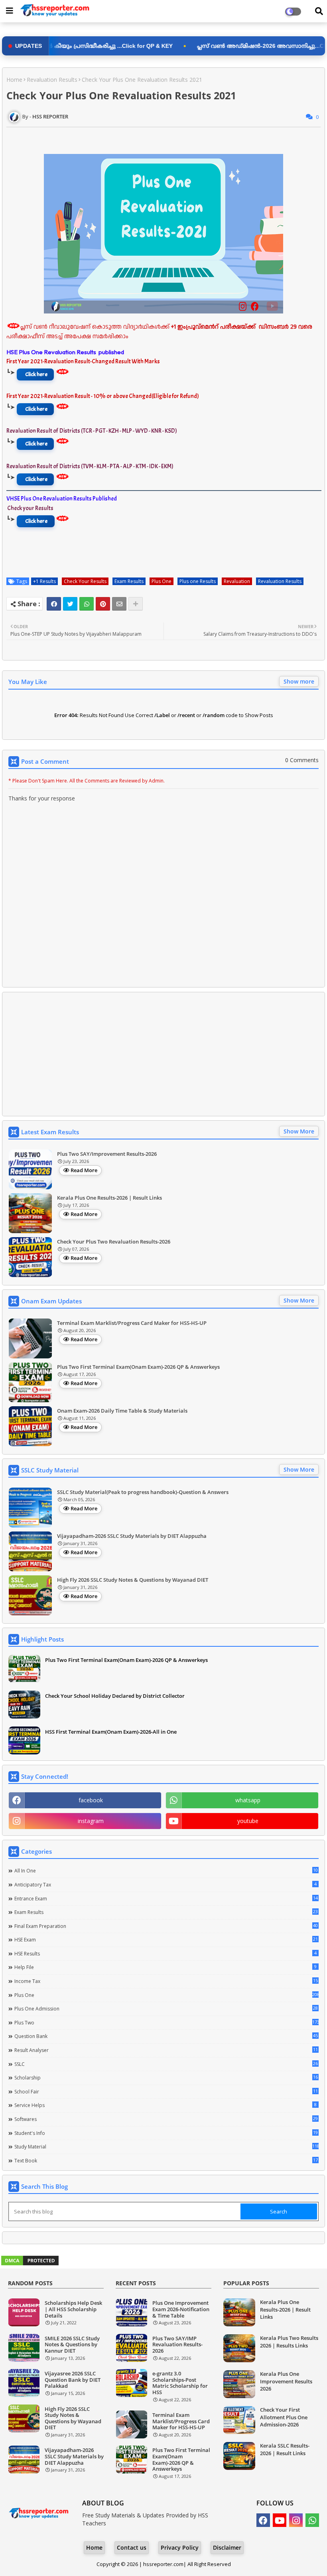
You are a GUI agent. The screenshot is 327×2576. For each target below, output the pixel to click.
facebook (91, 1800)
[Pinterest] (103, 604)
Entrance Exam (166, 1898)
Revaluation (237, 581)
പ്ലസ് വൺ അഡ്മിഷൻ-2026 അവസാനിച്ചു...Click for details (197, 46)
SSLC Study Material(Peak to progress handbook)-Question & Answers (143, 1492)
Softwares (166, 2119)
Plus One (162, 581)
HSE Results (165, 1953)
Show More (299, 1131)
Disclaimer (227, 2547)
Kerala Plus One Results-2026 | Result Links (109, 1198)
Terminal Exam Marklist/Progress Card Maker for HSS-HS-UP (132, 1323)
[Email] (119, 604)
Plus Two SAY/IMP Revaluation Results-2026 (177, 2345)
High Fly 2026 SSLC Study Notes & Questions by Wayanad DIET (133, 1580)
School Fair (166, 2091)
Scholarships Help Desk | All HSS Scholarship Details (73, 2309)
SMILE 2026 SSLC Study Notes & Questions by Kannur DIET (72, 2345)
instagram (91, 1821)
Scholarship (166, 2077)
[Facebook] (54, 604)
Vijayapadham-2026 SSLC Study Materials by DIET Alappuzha (132, 1536)
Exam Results (129, 581)
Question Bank (166, 2036)
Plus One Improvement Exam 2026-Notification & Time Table (181, 2309)
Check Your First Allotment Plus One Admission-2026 (284, 2417)
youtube (248, 1821)
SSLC (166, 2064)
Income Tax (166, 1981)
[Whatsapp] (87, 604)
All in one (166, 1870)
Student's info (166, 2133)
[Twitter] (70, 604)
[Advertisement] (163, 1054)
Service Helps (165, 2105)
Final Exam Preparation (166, 1926)
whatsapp (248, 1800)
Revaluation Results (52, 80)
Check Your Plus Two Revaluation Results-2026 (114, 1242)
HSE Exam (166, 1939)
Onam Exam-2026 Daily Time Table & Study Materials (122, 1411)
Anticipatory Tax (165, 1884)
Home (14, 80)
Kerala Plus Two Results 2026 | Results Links (289, 2341)
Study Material (166, 2146)
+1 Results (44, 581)
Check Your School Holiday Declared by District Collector (115, 1696)
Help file (165, 1967)
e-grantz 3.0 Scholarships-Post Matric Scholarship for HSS (180, 2383)
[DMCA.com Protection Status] (30, 2264)
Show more (299, 681)
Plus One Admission (166, 2008)
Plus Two (166, 2022)
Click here (36, 374)
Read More (84, 1170)
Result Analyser (166, 2050)
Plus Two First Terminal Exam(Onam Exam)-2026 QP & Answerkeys (138, 1367)
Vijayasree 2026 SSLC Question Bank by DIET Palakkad (73, 2380)
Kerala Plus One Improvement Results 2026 (286, 2381)
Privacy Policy (180, 2547)
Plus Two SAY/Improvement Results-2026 (107, 1154)
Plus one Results (198, 581)
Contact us (132, 2547)
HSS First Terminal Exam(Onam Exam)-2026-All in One (111, 1732)
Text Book (166, 2160)
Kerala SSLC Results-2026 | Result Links (285, 2449)
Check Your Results (85, 581)
